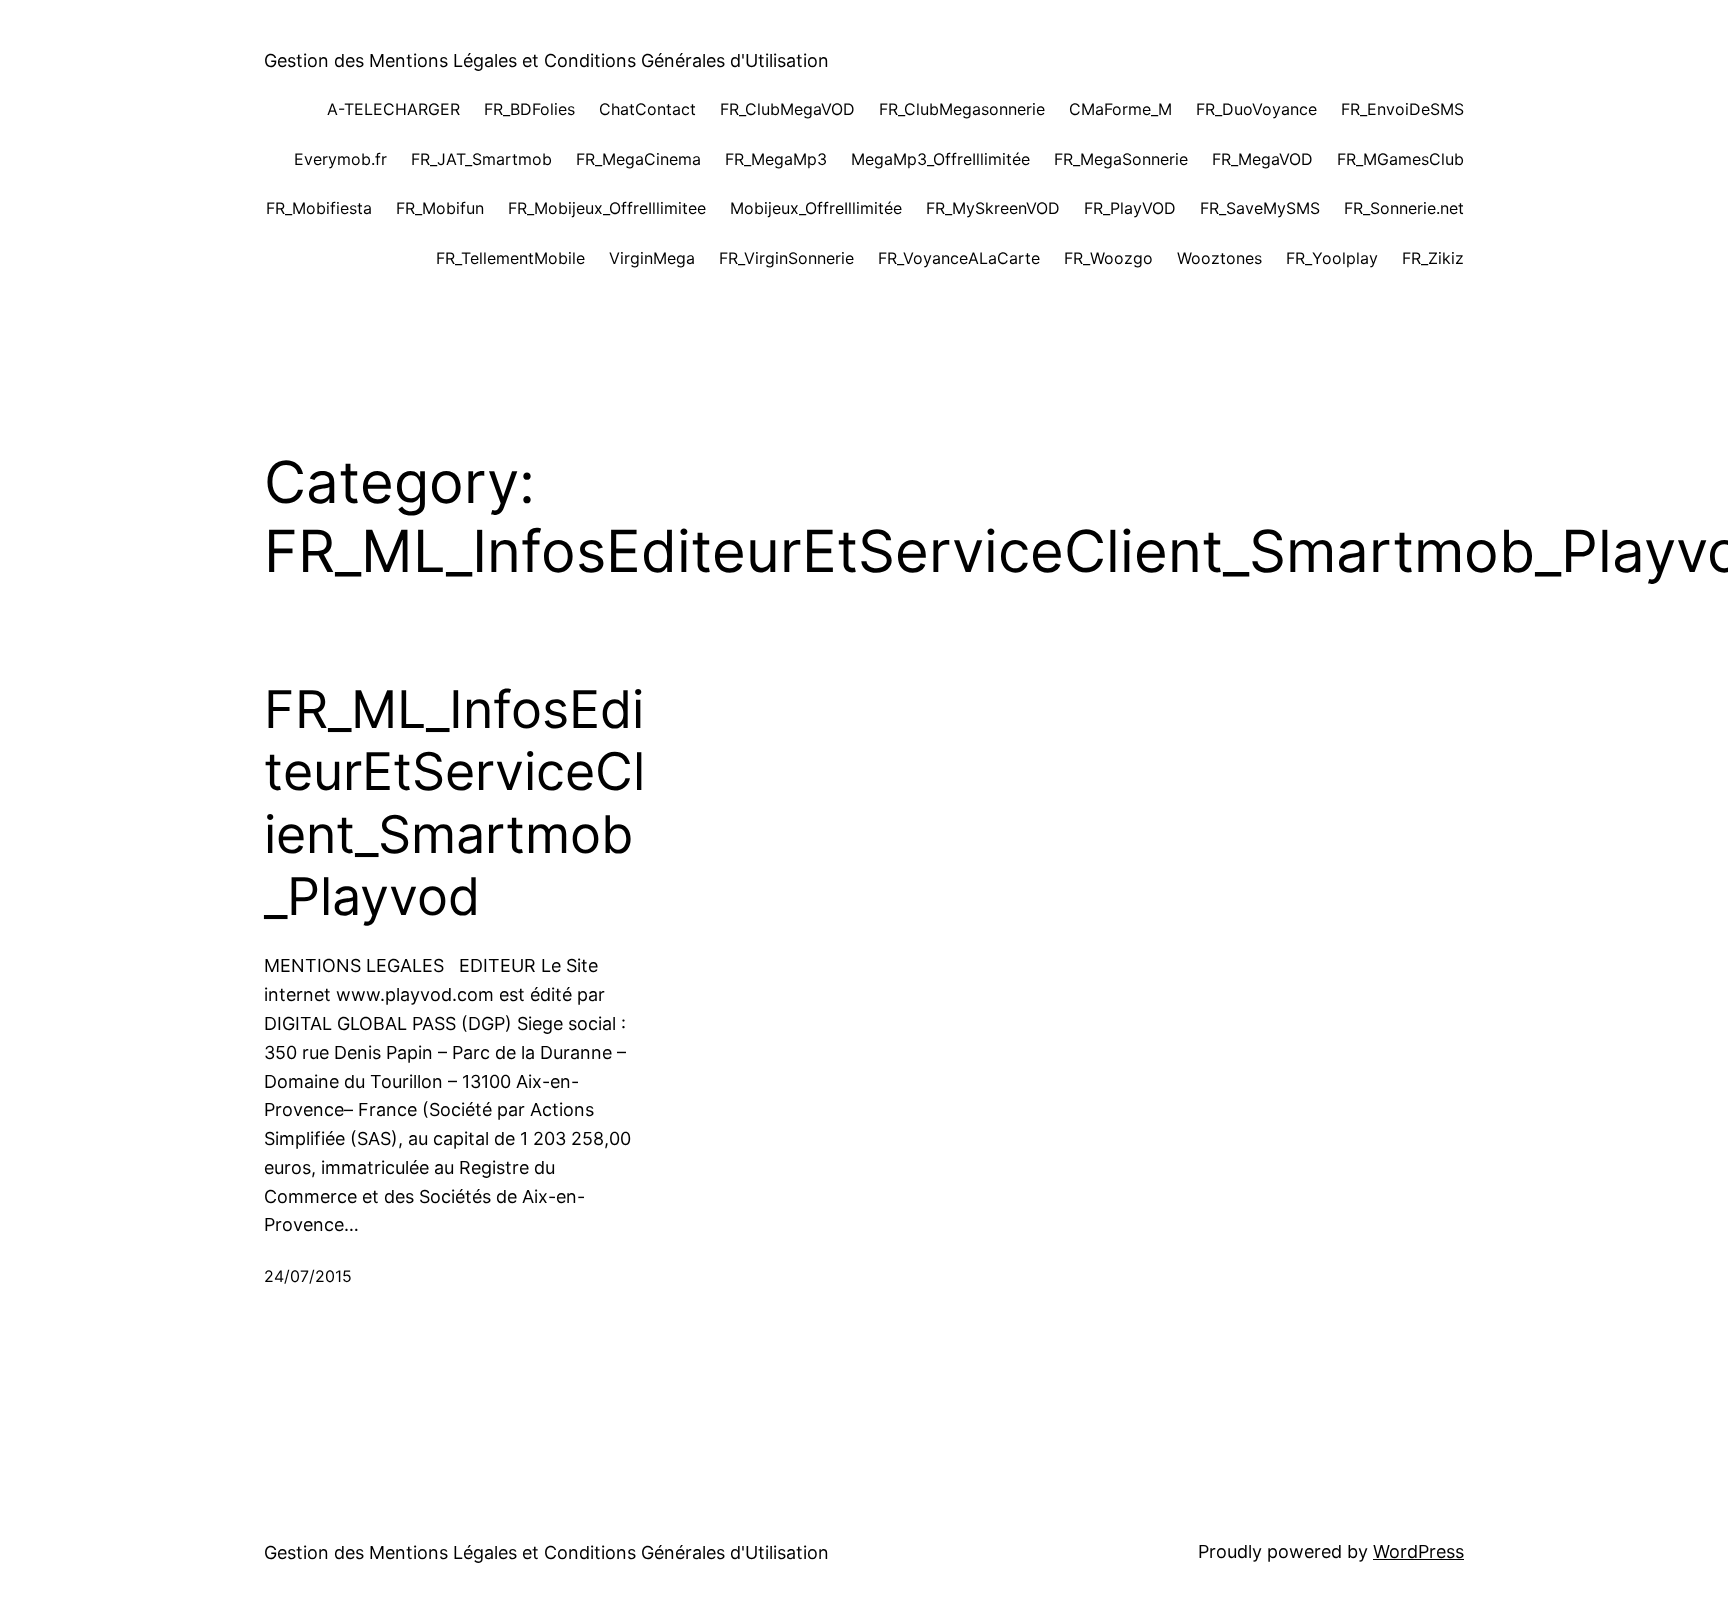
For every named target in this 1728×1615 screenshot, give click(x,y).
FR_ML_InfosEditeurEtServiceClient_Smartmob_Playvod (454, 803)
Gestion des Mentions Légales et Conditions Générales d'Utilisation (546, 60)
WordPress (1418, 1551)
